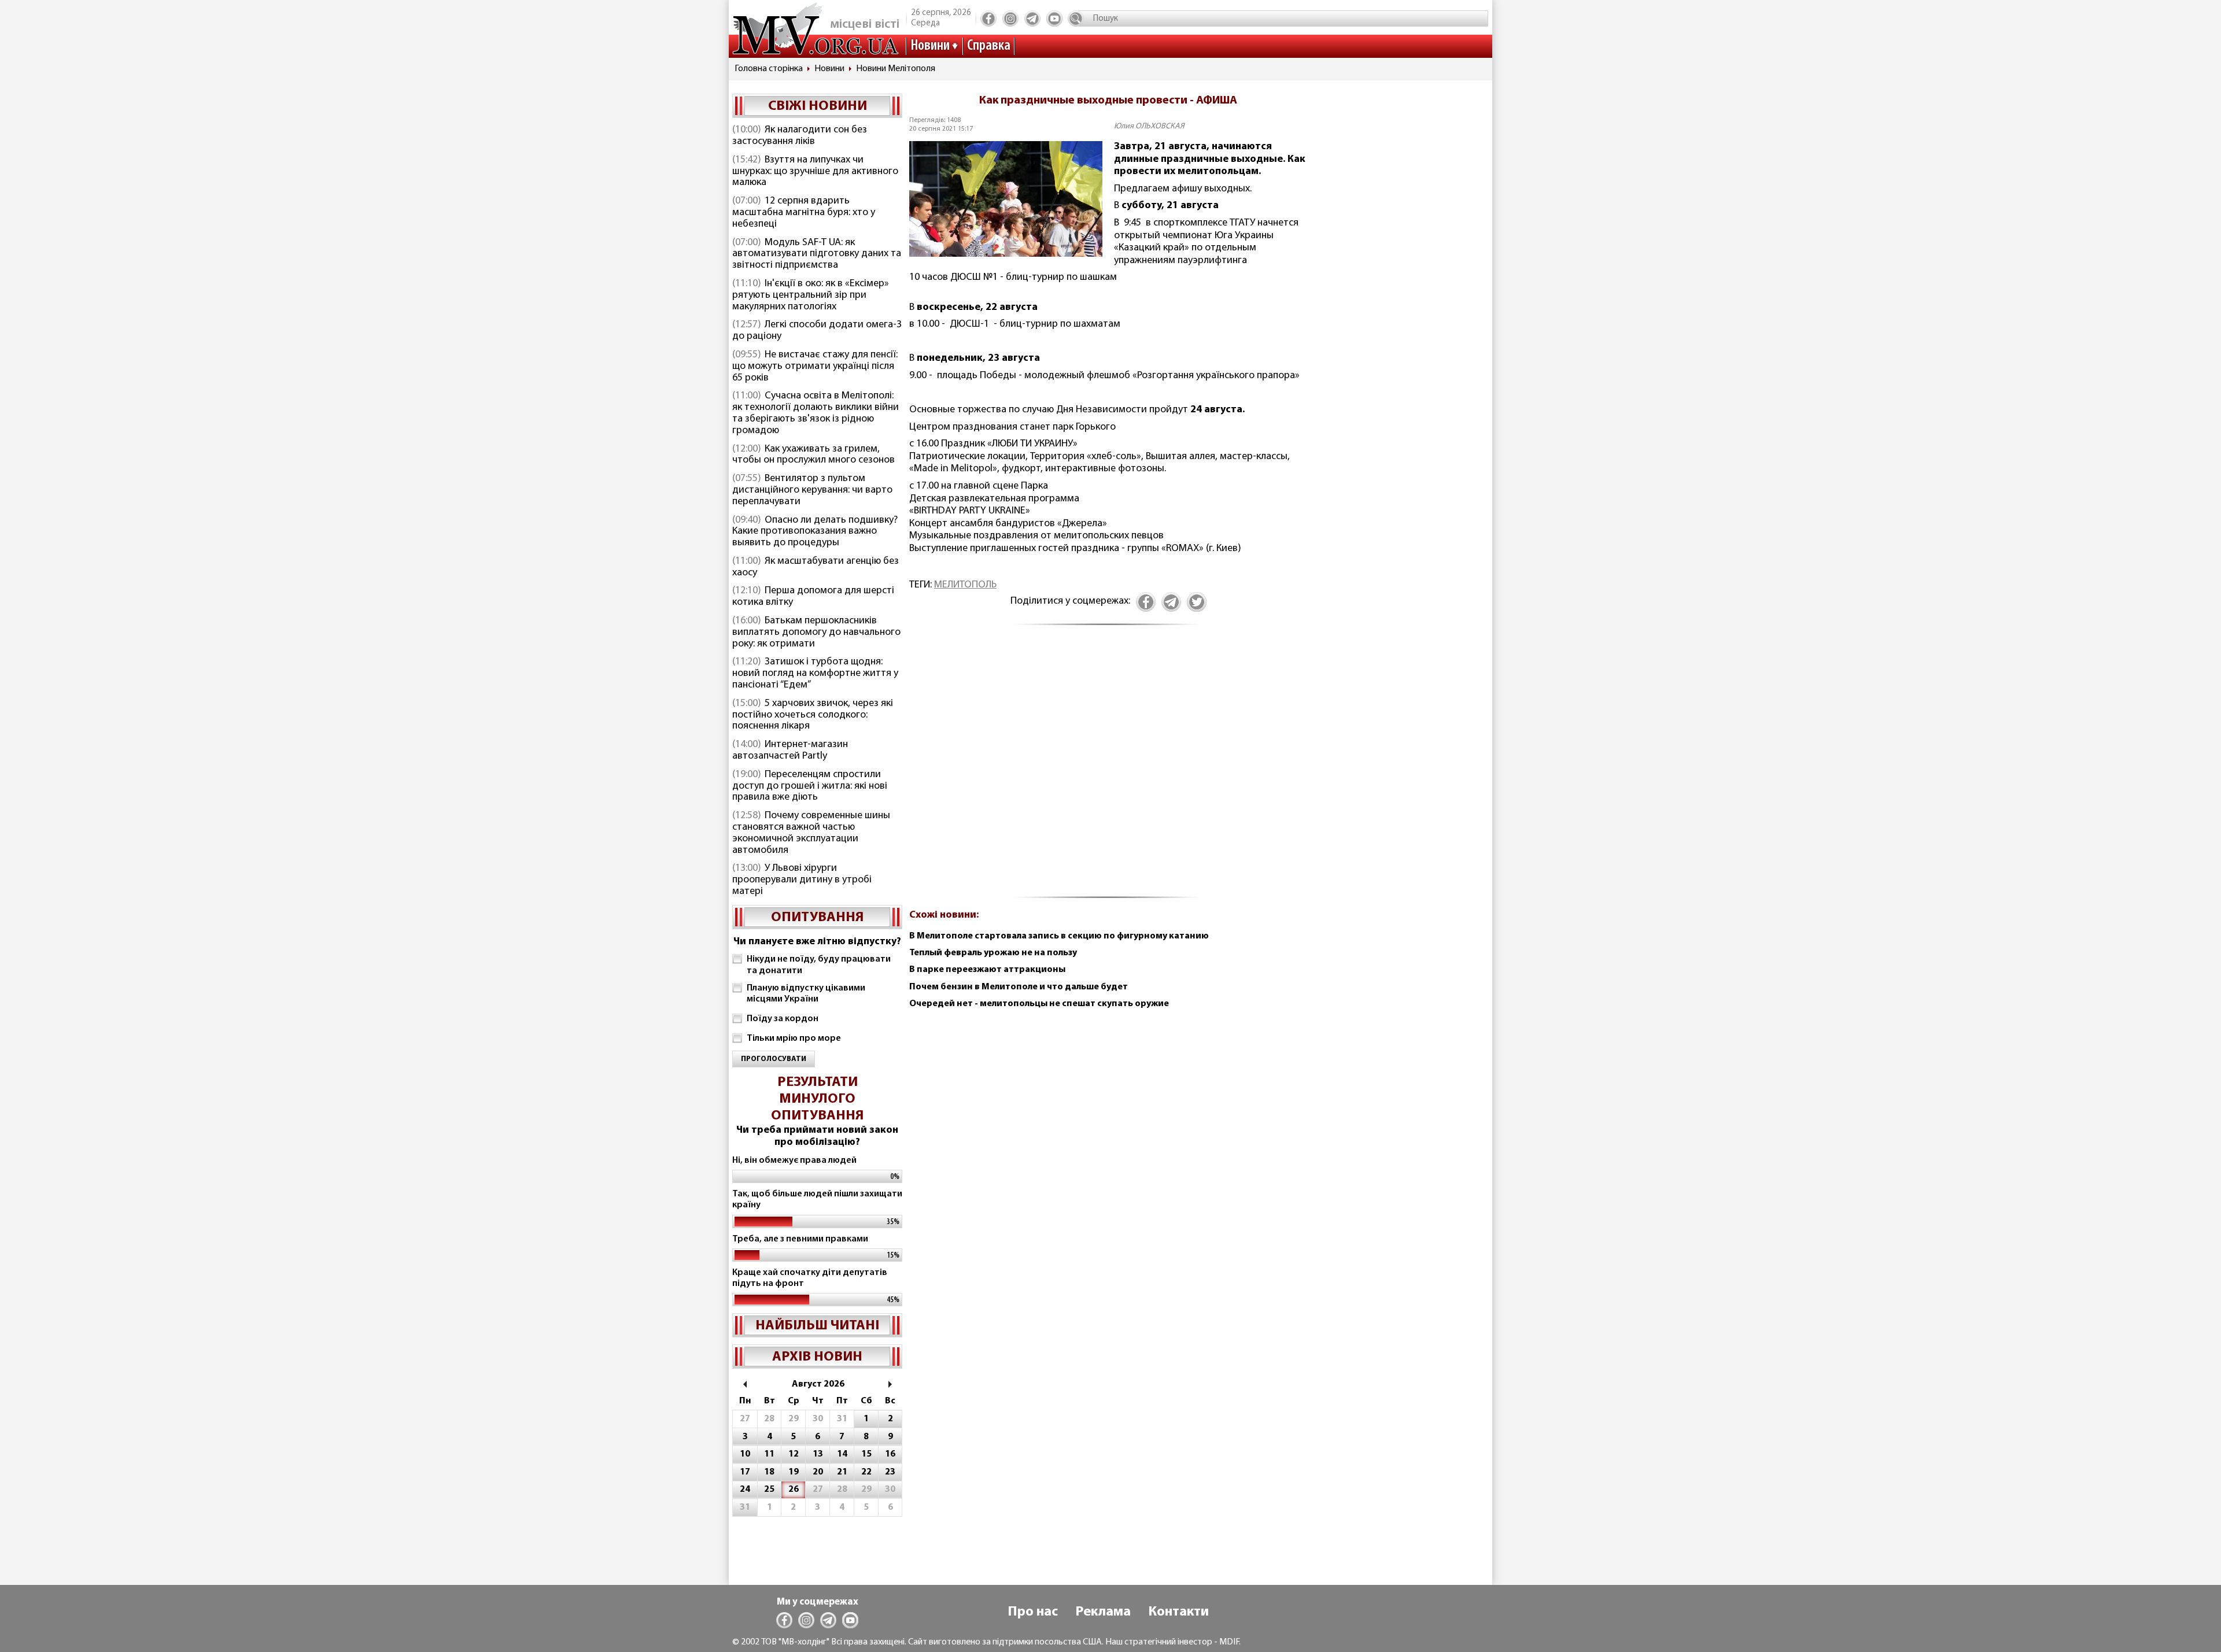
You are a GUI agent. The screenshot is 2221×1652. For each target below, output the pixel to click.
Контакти (1178, 1612)
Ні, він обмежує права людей (794, 1161)
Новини (930, 46)
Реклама (1103, 1612)
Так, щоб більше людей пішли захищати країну (817, 1200)
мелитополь (965, 585)
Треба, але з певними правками (800, 1239)
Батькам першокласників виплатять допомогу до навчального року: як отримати (816, 633)
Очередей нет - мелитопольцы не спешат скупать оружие (1039, 1004)
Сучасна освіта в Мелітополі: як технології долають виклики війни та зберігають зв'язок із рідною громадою (816, 413)
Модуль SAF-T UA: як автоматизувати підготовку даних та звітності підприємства (817, 254)
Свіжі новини (818, 106)
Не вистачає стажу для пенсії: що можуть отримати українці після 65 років (815, 367)
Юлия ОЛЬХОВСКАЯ (1149, 126)
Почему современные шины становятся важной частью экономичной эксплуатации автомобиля (811, 833)
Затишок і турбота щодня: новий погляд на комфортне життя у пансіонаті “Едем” (815, 674)
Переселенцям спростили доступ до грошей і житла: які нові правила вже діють (810, 786)
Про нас (1033, 1612)
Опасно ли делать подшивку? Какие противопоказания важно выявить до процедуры (815, 532)
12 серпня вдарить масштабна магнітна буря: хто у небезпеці (804, 213)
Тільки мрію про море (794, 1038)
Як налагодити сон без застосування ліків (800, 136)
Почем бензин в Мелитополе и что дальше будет (1019, 987)
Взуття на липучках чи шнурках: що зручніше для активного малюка (815, 172)
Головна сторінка (769, 69)
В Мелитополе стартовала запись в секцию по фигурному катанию (1059, 936)
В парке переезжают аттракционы (987, 970)
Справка (989, 46)
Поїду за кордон (783, 1019)
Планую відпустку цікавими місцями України (806, 994)
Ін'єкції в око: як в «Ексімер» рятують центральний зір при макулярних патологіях (811, 295)
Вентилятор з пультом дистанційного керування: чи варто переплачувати (812, 490)
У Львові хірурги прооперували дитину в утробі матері (802, 880)
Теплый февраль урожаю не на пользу (993, 953)
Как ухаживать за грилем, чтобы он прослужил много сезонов (813, 455)
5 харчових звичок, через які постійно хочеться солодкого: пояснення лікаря (813, 715)
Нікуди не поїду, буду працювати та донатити (819, 965)
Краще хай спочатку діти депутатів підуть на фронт (810, 1278)
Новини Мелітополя (896, 69)
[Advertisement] (1108, 768)
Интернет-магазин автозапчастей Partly (790, 751)
